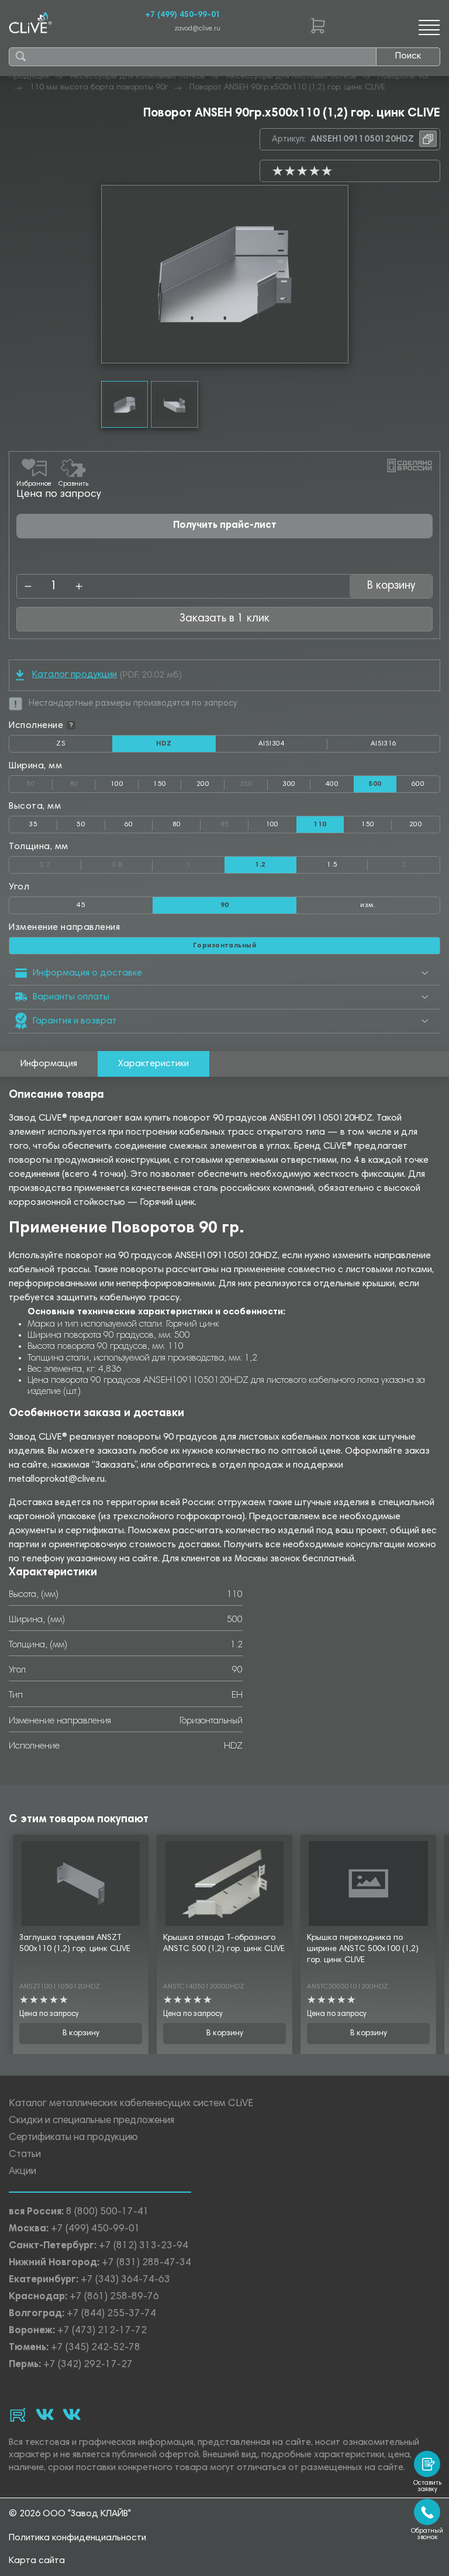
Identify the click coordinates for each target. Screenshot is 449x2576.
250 (254, 782)
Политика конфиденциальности (77, 2538)
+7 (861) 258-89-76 (114, 2297)
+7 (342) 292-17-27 (88, 2365)
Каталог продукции (75, 675)
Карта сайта (37, 2561)
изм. (368, 905)
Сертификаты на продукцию (73, 2138)
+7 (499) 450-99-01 (183, 15)
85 (234, 822)
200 (203, 784)
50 (39, 782)
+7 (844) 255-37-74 (111, 2314)
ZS (84, 746)
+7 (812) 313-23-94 (144, 2246)
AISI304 (293, 746)
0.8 (132, 863)
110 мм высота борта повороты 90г (99, 88)
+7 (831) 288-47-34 (146, 2263)
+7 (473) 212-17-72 (102, 2331)
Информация (49, 1064)
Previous (110, 274)
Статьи (25, 2155)
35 (33, 825)
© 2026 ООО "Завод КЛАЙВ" (70, 2514)
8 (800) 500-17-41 (108, 2212)
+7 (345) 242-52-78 (96, 2348)
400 (332, 784)
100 (117, 784)
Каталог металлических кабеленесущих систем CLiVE (131, 2104)
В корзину (81, 2034)
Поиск (408, 56)
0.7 (61, 863)
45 (81, 905)
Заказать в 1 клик (224, 619)
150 (160, 784)
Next (339, 274)
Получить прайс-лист (225, 526)
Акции (23, 2172)
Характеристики (153, 1064)
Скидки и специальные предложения (91, 2121)
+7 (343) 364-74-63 (125, 2280)
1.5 (332, 865)
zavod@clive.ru (197, 29)
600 (418, 784)
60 (129, 825)
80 (82, 782)
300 (289, 784)
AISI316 (405, 746)
